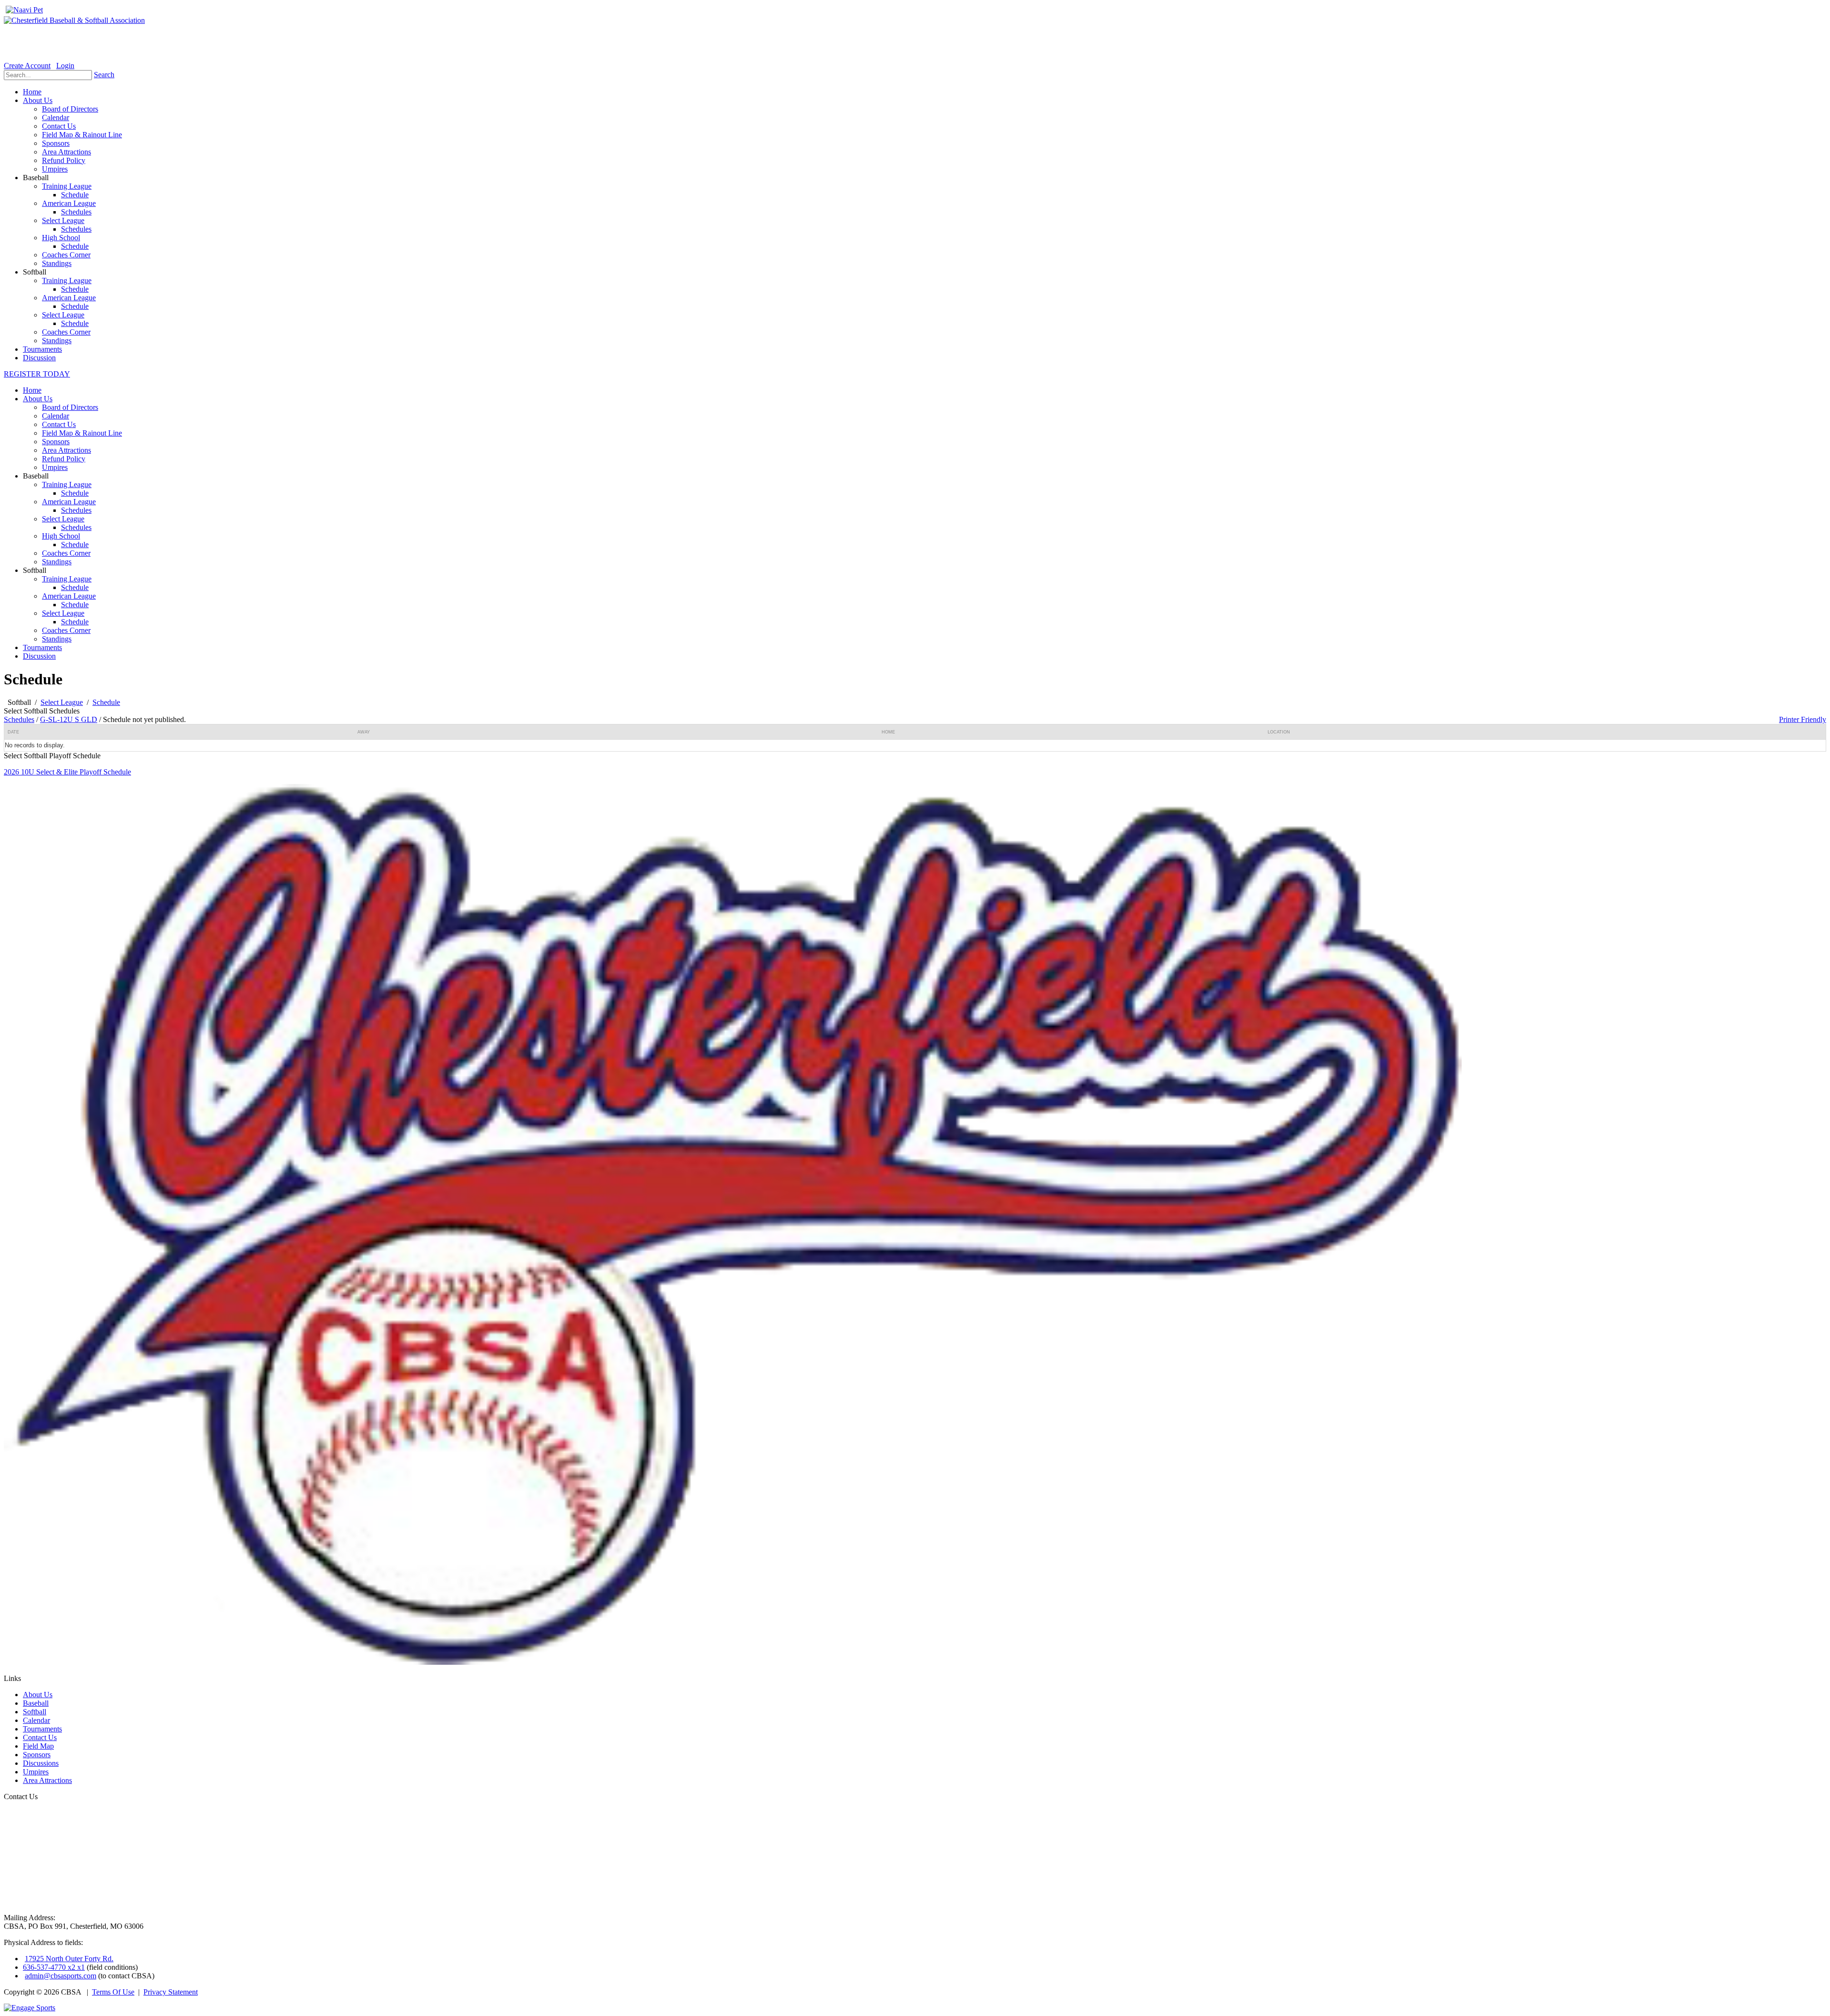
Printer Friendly (1803, 719)
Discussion (39, 656)
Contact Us (59, 424)
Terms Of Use (113, 1992)
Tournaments (42, 647)
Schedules (76, 510)
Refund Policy (64, 459)
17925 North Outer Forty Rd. (69, 1959)
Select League (63, 519)
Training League (67, 484)
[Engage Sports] (30, 2008)
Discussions (41, 1763)
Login (65, 66)
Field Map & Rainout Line (82, 433)
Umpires (55, 467)
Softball (35, 1712)
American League (69, 502)
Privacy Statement (171, 1992)
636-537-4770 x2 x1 (54, 1967)
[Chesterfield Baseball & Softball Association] (74, 20)
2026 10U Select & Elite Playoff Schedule (67, 772)
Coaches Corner (66, 553)
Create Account (27, 66)
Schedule (75, 493)
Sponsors (56, 442)
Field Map (38, 1746)
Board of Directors (70, 407)
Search (104, 75)
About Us (38, 399)
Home (32, 390)
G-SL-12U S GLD (69, 719)
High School (61, 536)
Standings (57, 562)
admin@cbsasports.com (61, 1976)
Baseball (36, 1703)
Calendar (56, 416)
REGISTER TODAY (37, 374)
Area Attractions (66, 450)
